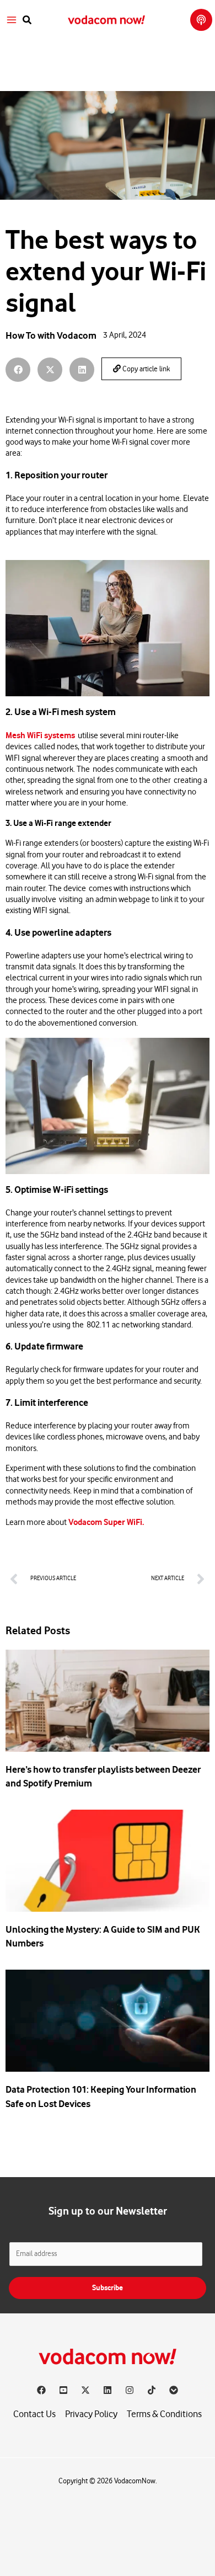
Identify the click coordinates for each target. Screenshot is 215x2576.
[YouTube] (63, 2390)
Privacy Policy (91, 2414)
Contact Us (34, 2414)
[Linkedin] (108, 2390)
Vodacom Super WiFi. (107, 1522)
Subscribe (108, 2288)
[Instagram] (130, 2390)
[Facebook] (41, 2390)
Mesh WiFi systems (40, 735)
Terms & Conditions (164, 2414)
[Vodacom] (174, 2390)
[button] (28, 20)
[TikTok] (152, 2390)
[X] (85, 2390)
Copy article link (145, 369)
